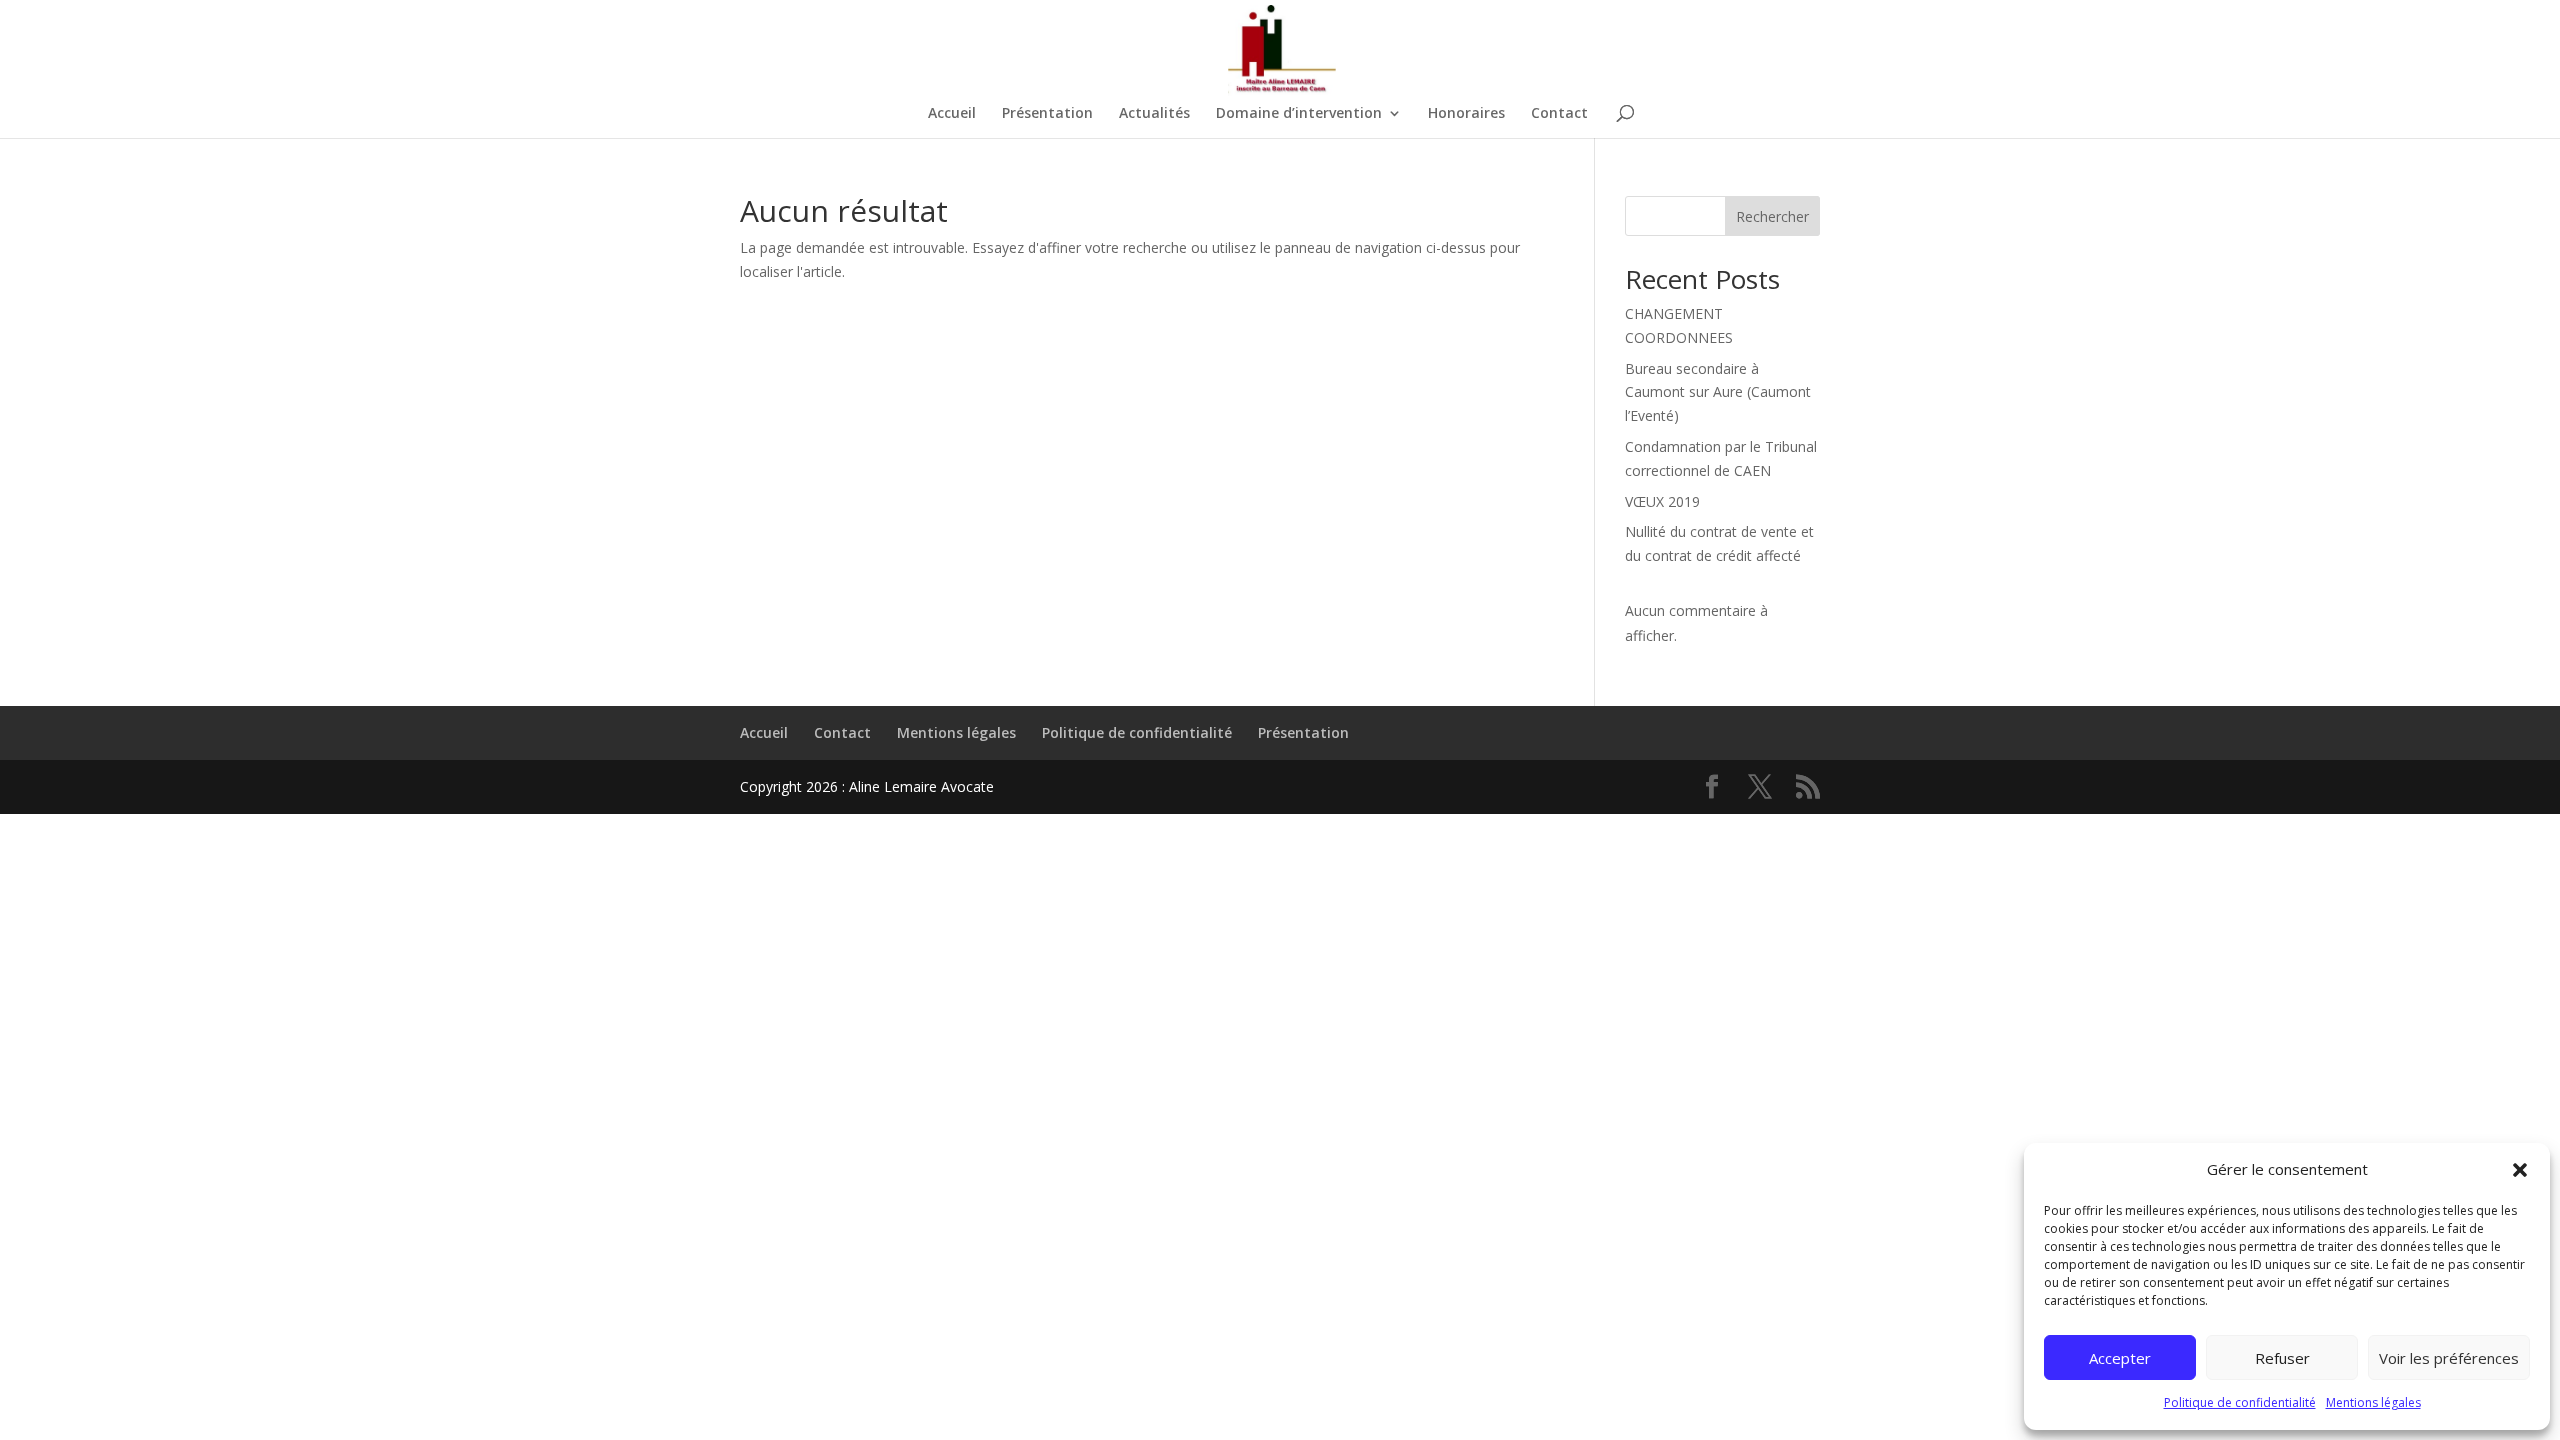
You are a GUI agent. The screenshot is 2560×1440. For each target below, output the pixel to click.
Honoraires (1466, 114)
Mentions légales (2373, 1402)
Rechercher (1772, 216)
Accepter (2120, 1358)
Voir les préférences (2449, 1358)
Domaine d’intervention (1299, 114)
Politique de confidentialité (2240, 1402)
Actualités (1154, 114)
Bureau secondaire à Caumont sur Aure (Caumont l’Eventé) (1718, 392)
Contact (1559, 114)
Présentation (1047, 114)
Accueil (952, 114)
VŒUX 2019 (1662, 501)
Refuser (2282, 1358)
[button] (2520, 1170)
